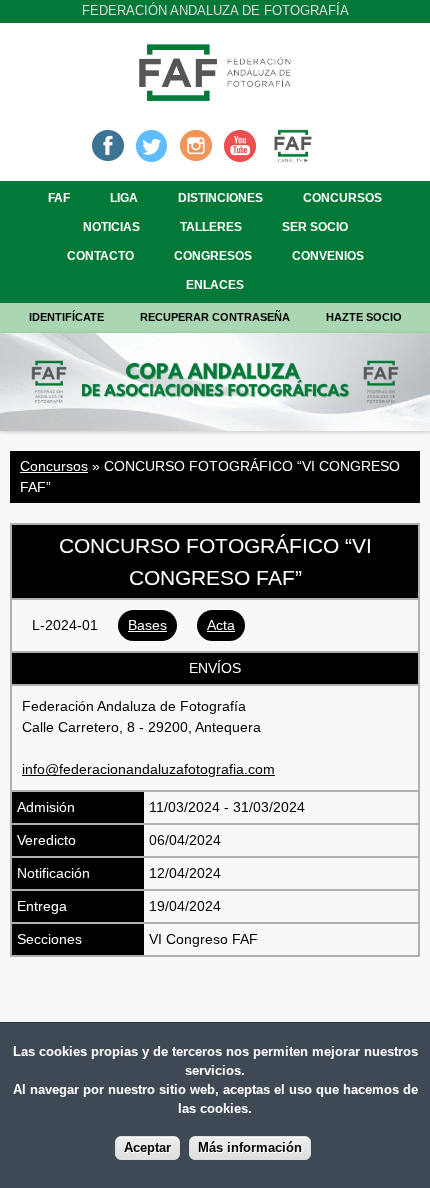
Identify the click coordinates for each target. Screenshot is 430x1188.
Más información (250, 1148)
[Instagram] (196, 144)
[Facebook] (108, 144)
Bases (147, 625)
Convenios (328, 256)
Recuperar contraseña (215, 317)
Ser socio (315, 227)
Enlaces (215, 285)
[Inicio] (215, 95)
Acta (221, 625)
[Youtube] (240, 144)
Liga (124, 198)
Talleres (211, 227)
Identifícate (66, 317)
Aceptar (147, 1148)
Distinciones (220, 198)
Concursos (342, 198)
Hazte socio (364, 317)
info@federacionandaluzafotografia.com (148, 769)
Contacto (100, 256)
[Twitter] (152, 144)
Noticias (111, 227)
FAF (59, 198)
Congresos (213, 256)
